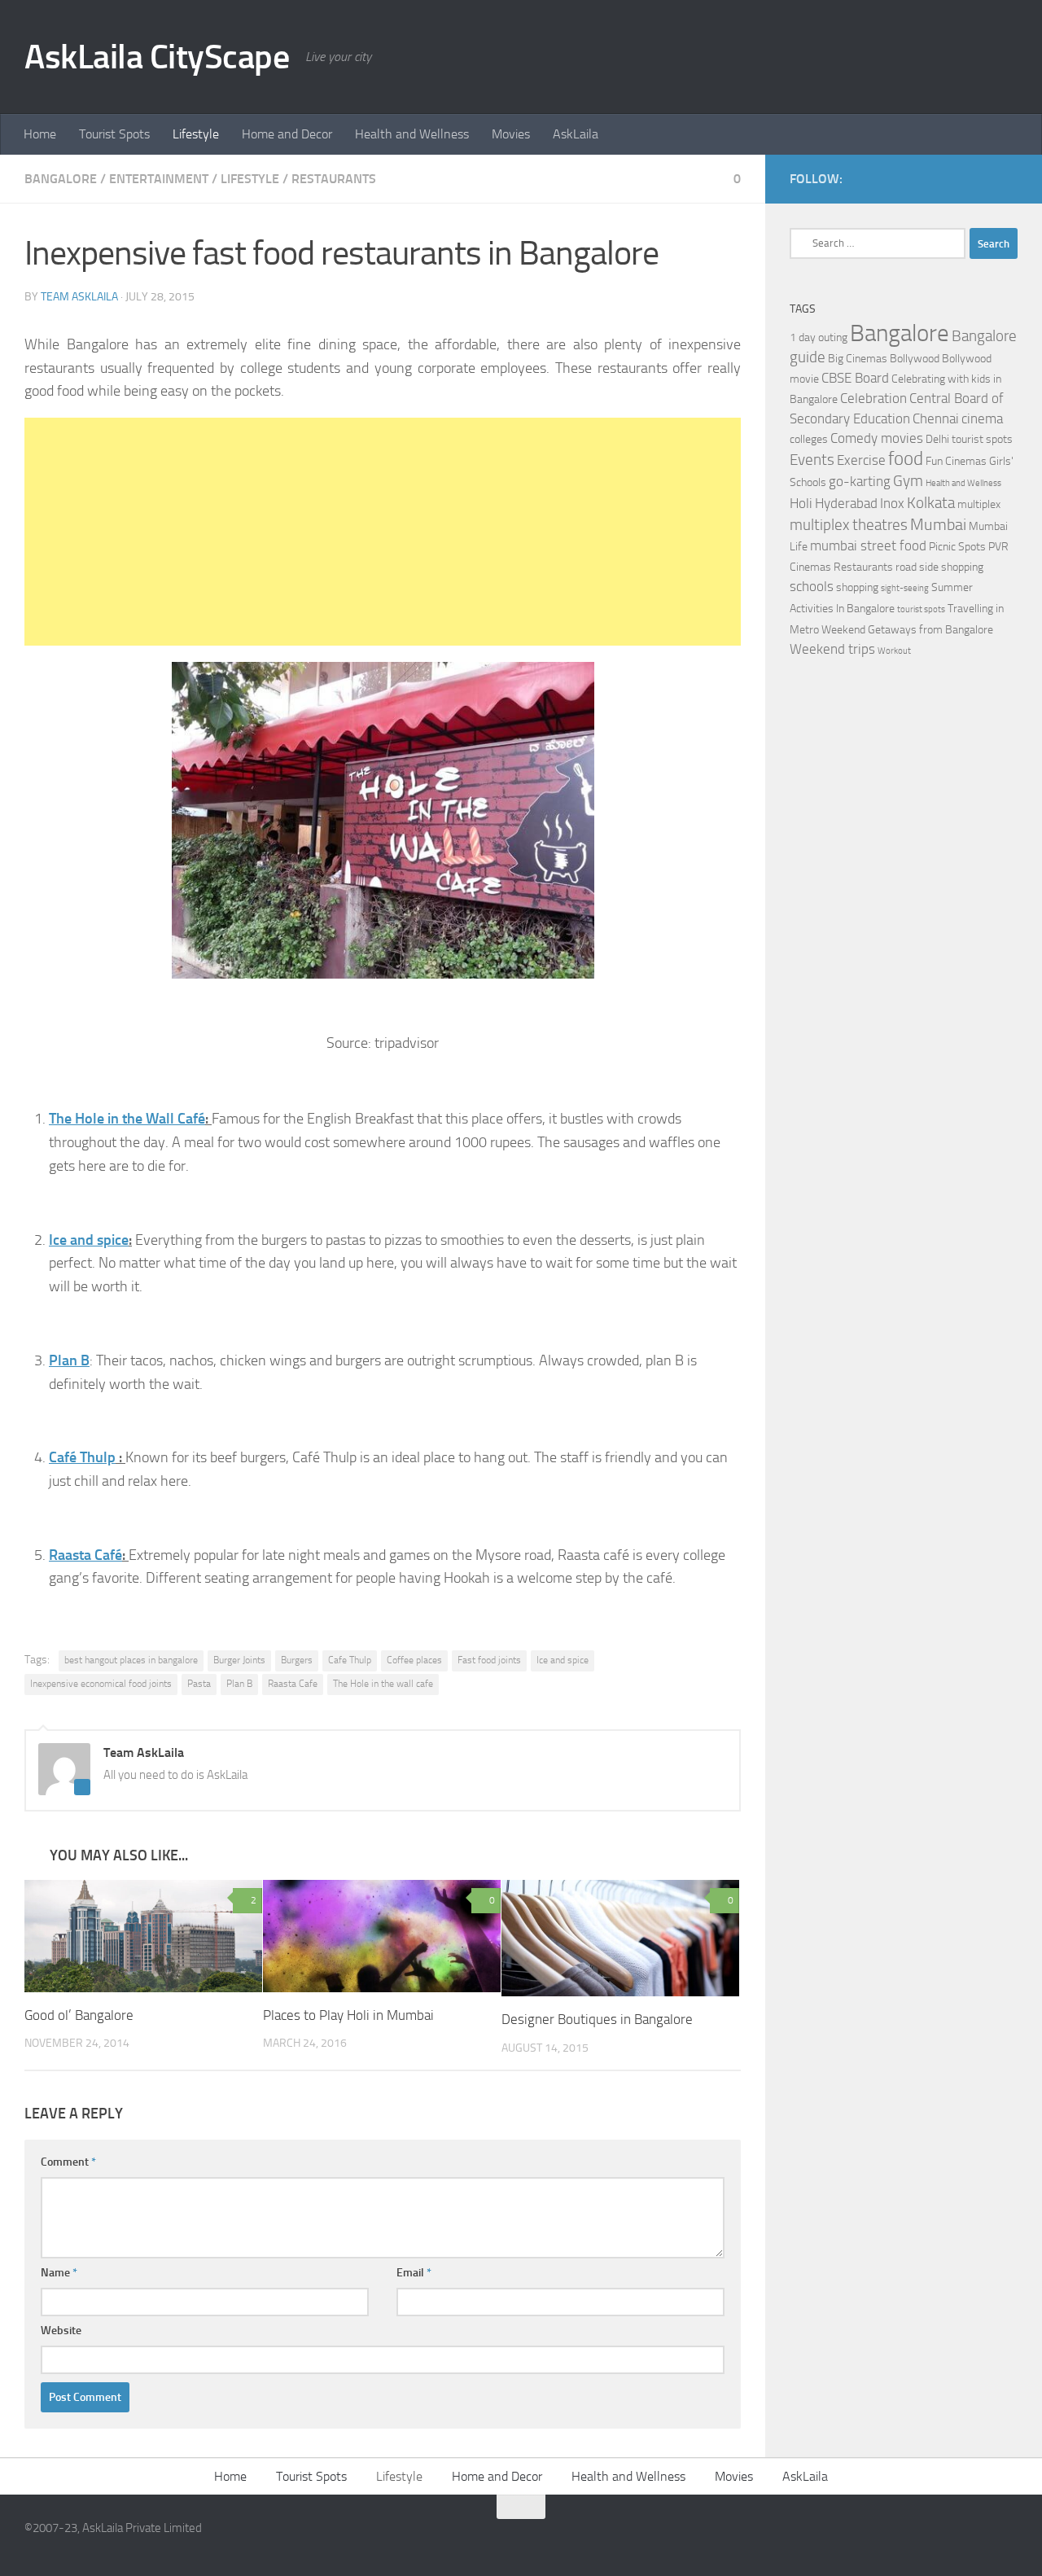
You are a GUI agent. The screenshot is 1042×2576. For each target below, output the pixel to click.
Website (61, 2331)
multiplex (979, 504)
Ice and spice (89, 1240)
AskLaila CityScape (157, 57)
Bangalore (61, 179)
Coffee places (414, 1660)
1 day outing (819, 337)
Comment (68, 2162)
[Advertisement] (383, 532)
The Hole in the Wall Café (127, 1119)
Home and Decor (287, 134)
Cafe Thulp (350, 1660)
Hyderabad (846, 504)
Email (414, 2273)
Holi (801, 504)
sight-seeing (905, 588)
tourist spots (921, 609)
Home (40, 134)
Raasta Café (85, 1555)
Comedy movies (877, 438)
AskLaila (576, 134)
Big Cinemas (858, 359)
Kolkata (931, 503)
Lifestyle (196, 134)
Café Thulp (82, 1457)
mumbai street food (868, 546)
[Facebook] (982, 178)
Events (812, 460)
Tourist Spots (114, 134)
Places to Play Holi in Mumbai (348, 2015)
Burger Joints (239, 1660)
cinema (982, 419)
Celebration (873, 399)
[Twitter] (1008, 178)
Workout (894, 651)
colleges (809, 439)
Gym (908, 481)
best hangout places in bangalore (131, 1660)
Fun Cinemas (956, 461)
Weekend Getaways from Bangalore (907, 630)
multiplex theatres (849, 525)
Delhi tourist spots (969, 439)
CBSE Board (855, 378)
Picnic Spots (957, 547)
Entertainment (159, 179)
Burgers (297, 1660)
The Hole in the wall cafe (383, 1684)
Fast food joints (489, 1660)
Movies (511, 134)
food (906, 459)
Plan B (69, 1360)
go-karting (860, 482)
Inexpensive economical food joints (101, 1684)
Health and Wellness (412, 134)
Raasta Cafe (293, 1684)
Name (59, 2273)
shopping (857, 587)
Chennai (936, 419)
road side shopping (939, 567)
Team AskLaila (79, 297)
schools (812, 587)
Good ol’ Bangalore (79, 2015)
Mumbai (938, 524)
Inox (892, 504)
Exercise (861, 460)
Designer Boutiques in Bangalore (597, 2019)
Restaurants (334, 179)
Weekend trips (832, 649)
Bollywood (915, 359)
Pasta (199, 1684)
